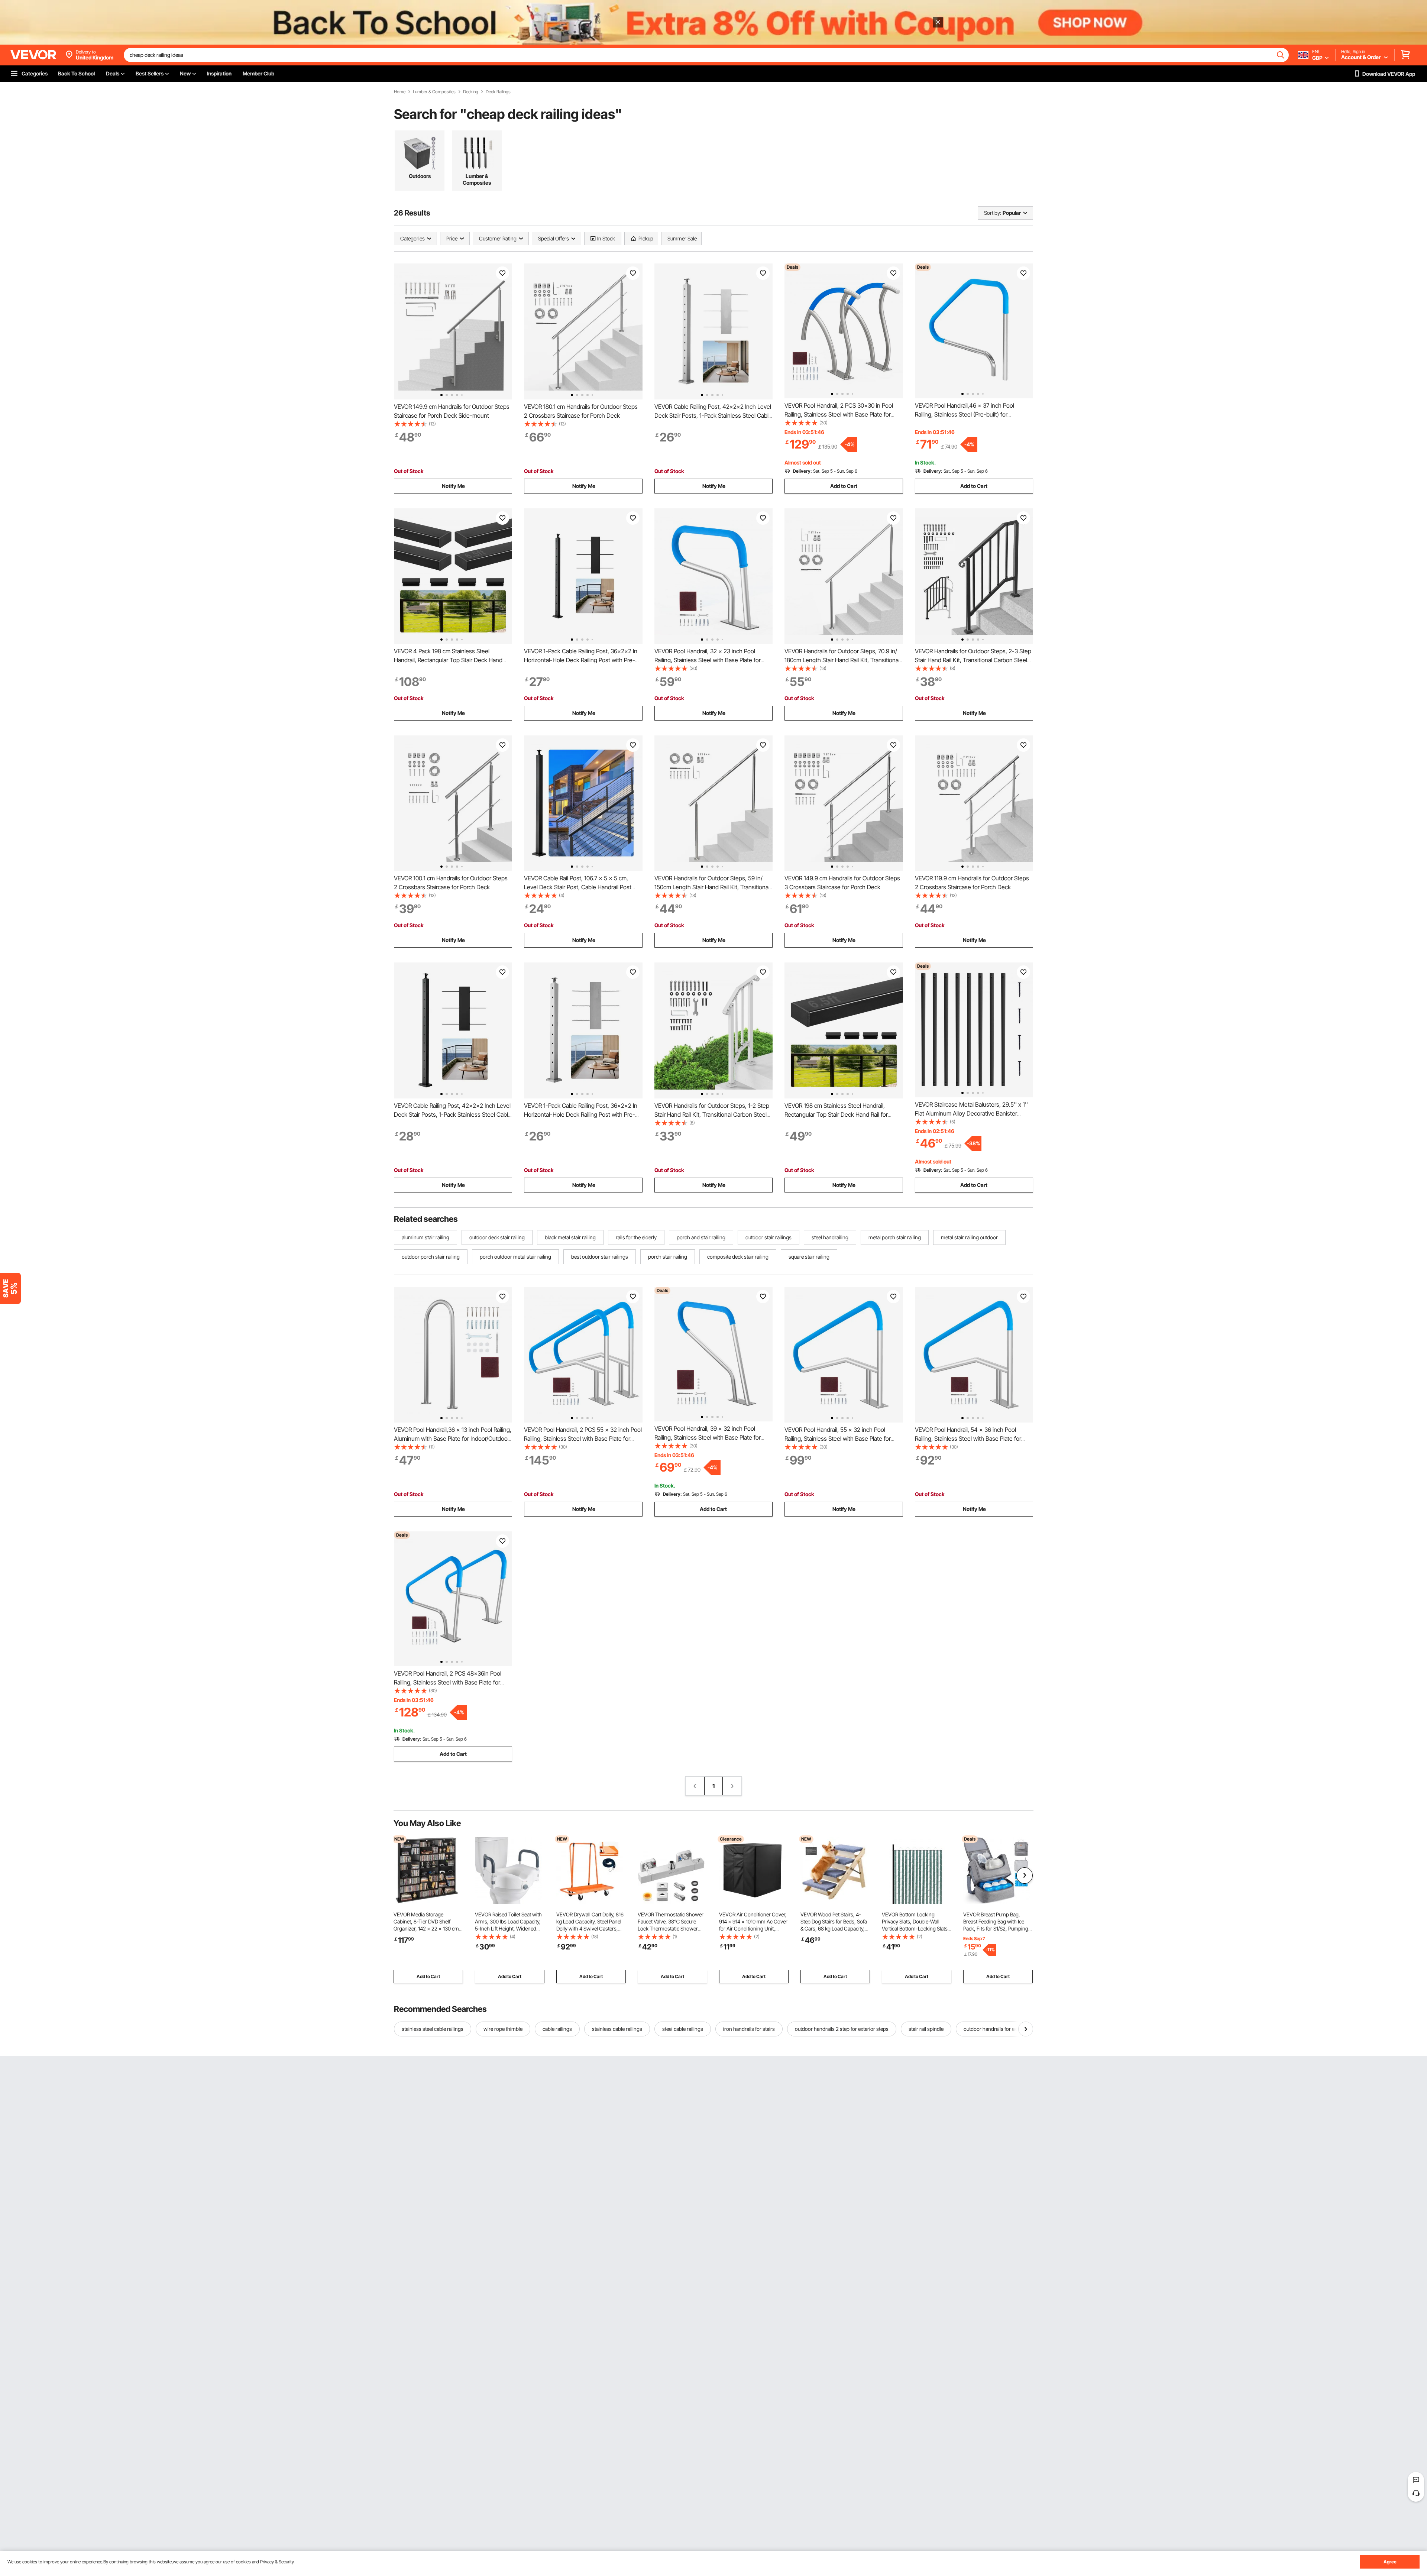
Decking (471, 92)
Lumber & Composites (434, 92)
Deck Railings (498, 92)
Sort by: (993, 213)
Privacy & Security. (277, 2562)
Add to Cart (844, 486)
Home (400, 92)
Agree (1390, 2562)
